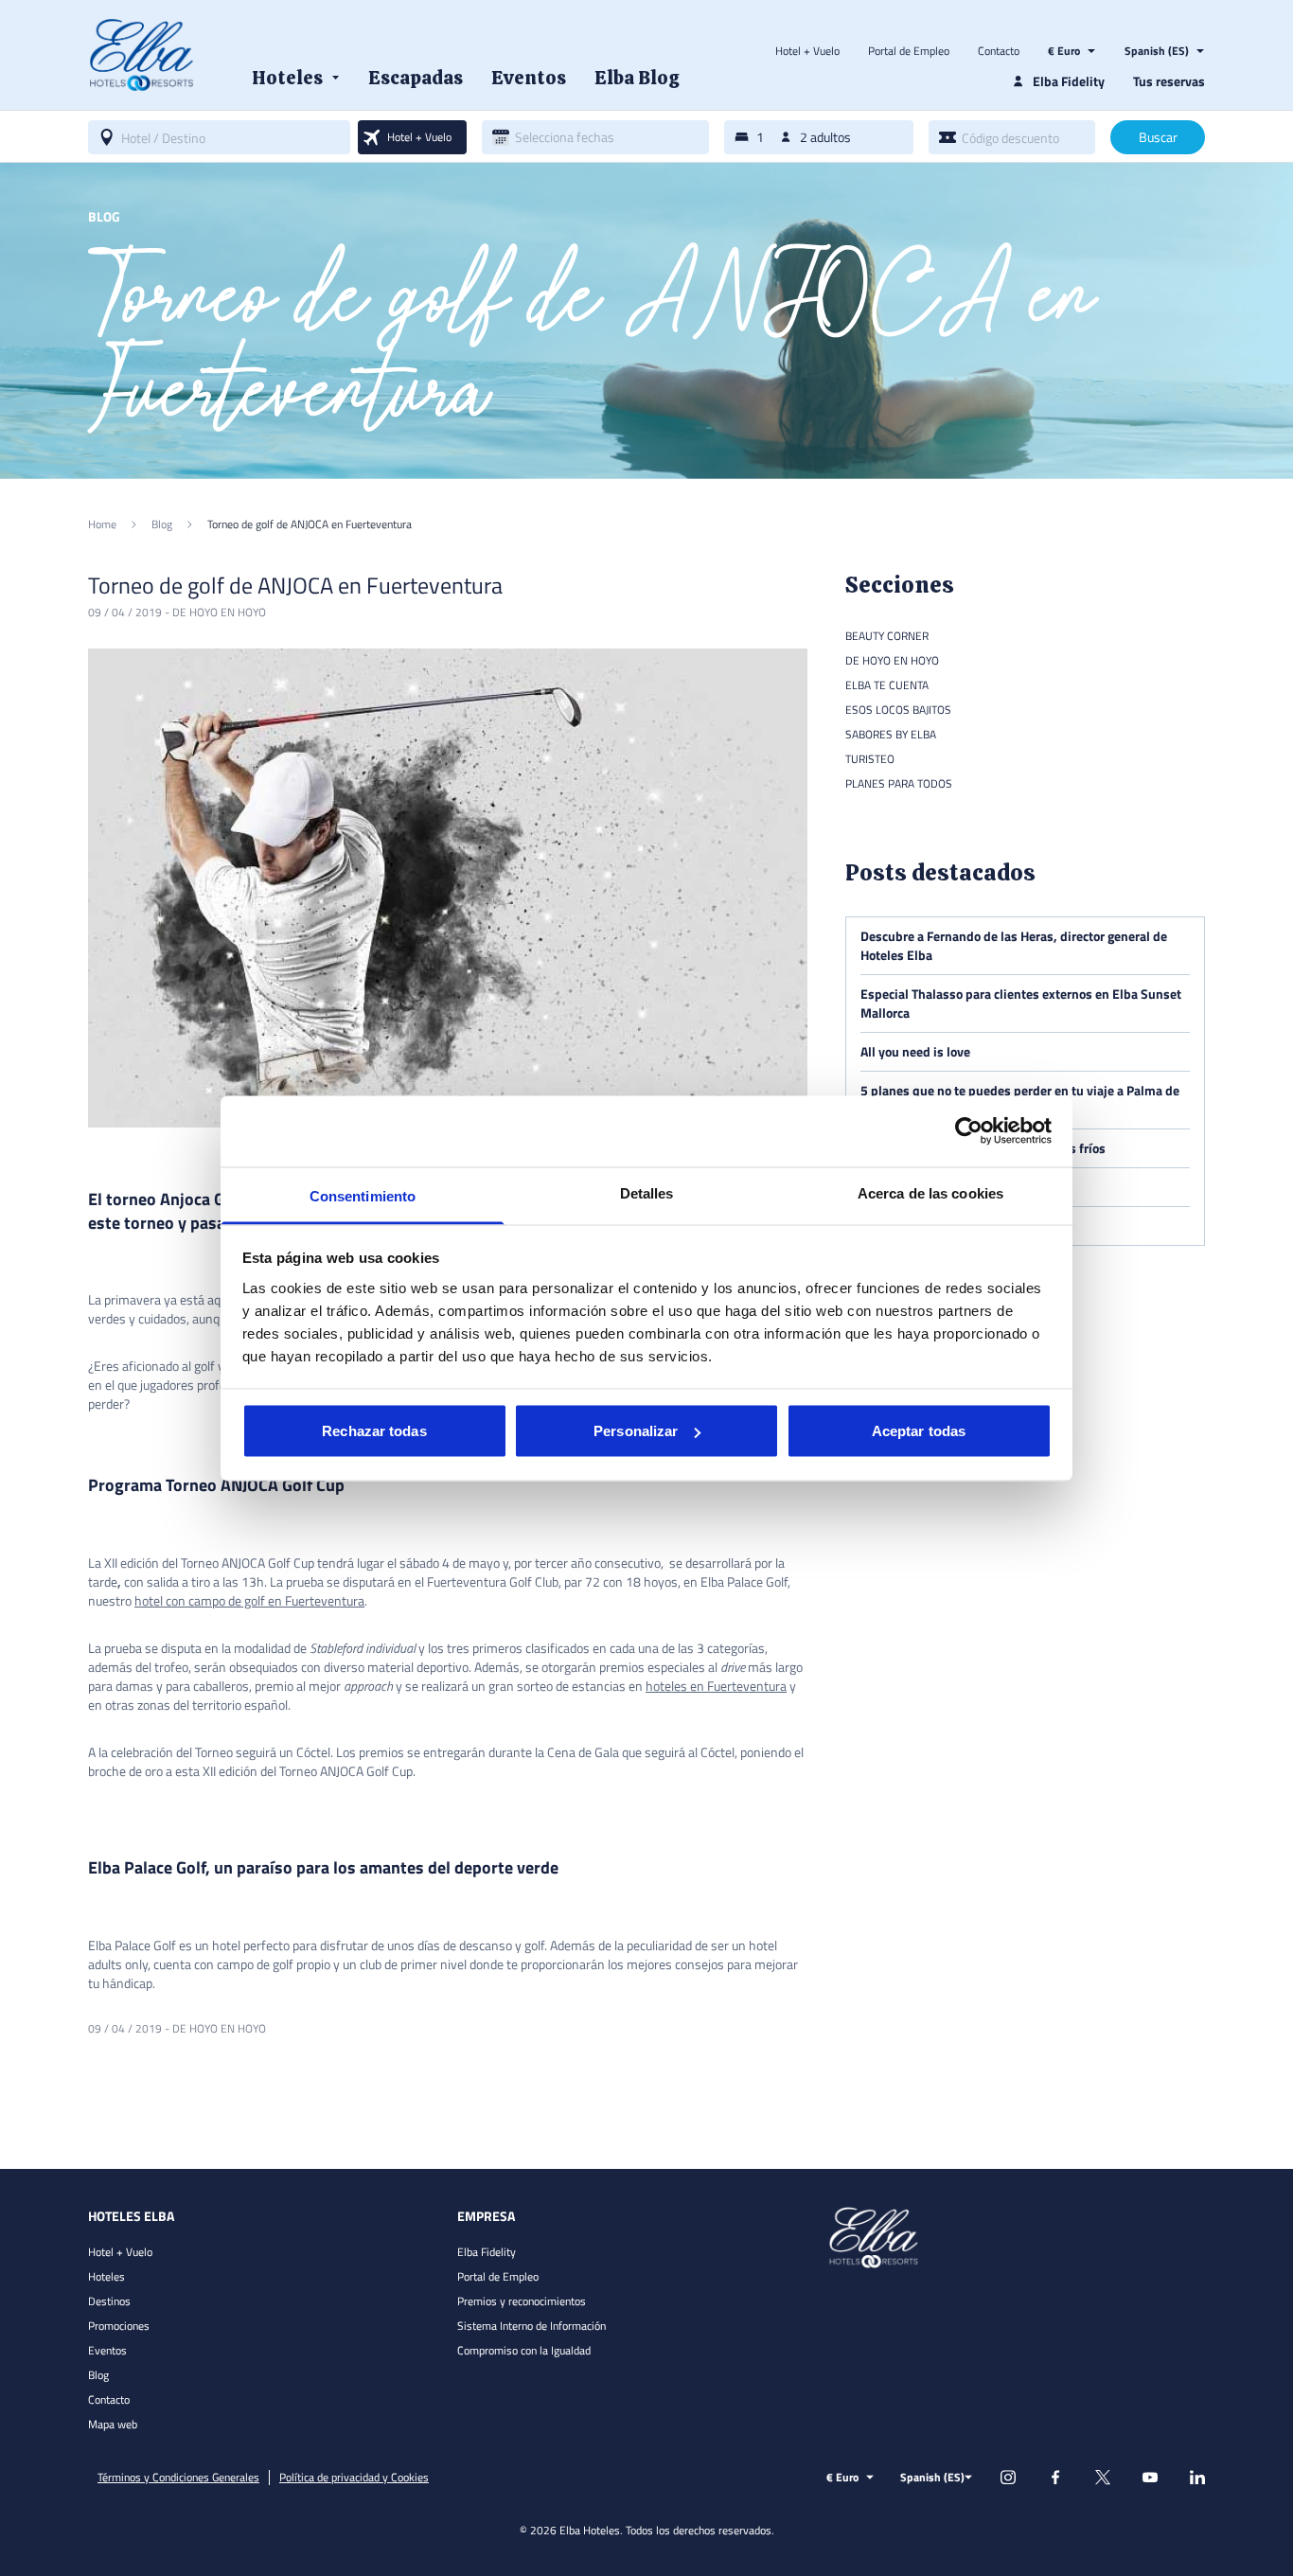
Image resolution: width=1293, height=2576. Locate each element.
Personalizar (636, 1431)
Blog (98, 2375)
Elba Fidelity (487, 2252)
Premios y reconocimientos (522, 2301)
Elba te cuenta (887, 685)
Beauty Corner (887, 636)
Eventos (107, 2350)
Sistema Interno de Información (531, 2326)
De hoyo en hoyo (219, 612)
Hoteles (106, 2276)
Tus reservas (1169, 81)
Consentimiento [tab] (363, 1195)
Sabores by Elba (891, 734)
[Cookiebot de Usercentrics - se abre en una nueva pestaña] (969, 1131)
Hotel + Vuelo (807, 51)
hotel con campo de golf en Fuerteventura (249, 1600)
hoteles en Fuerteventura (716, 1686)
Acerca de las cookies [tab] (930, 1192)
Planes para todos (899, 783)
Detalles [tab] (647, 1192)
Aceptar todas (919, 1431)
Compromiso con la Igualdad (524, 2350)
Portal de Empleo (909, 51)
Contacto (999, 51)
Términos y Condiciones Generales (178, 2478)
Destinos (109, 2301)
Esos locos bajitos (898, 710)
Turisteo (870, 759)
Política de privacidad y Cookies (354, 2478)
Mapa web (113, 2424)
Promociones (119, 2326)
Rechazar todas (374, 1431)
